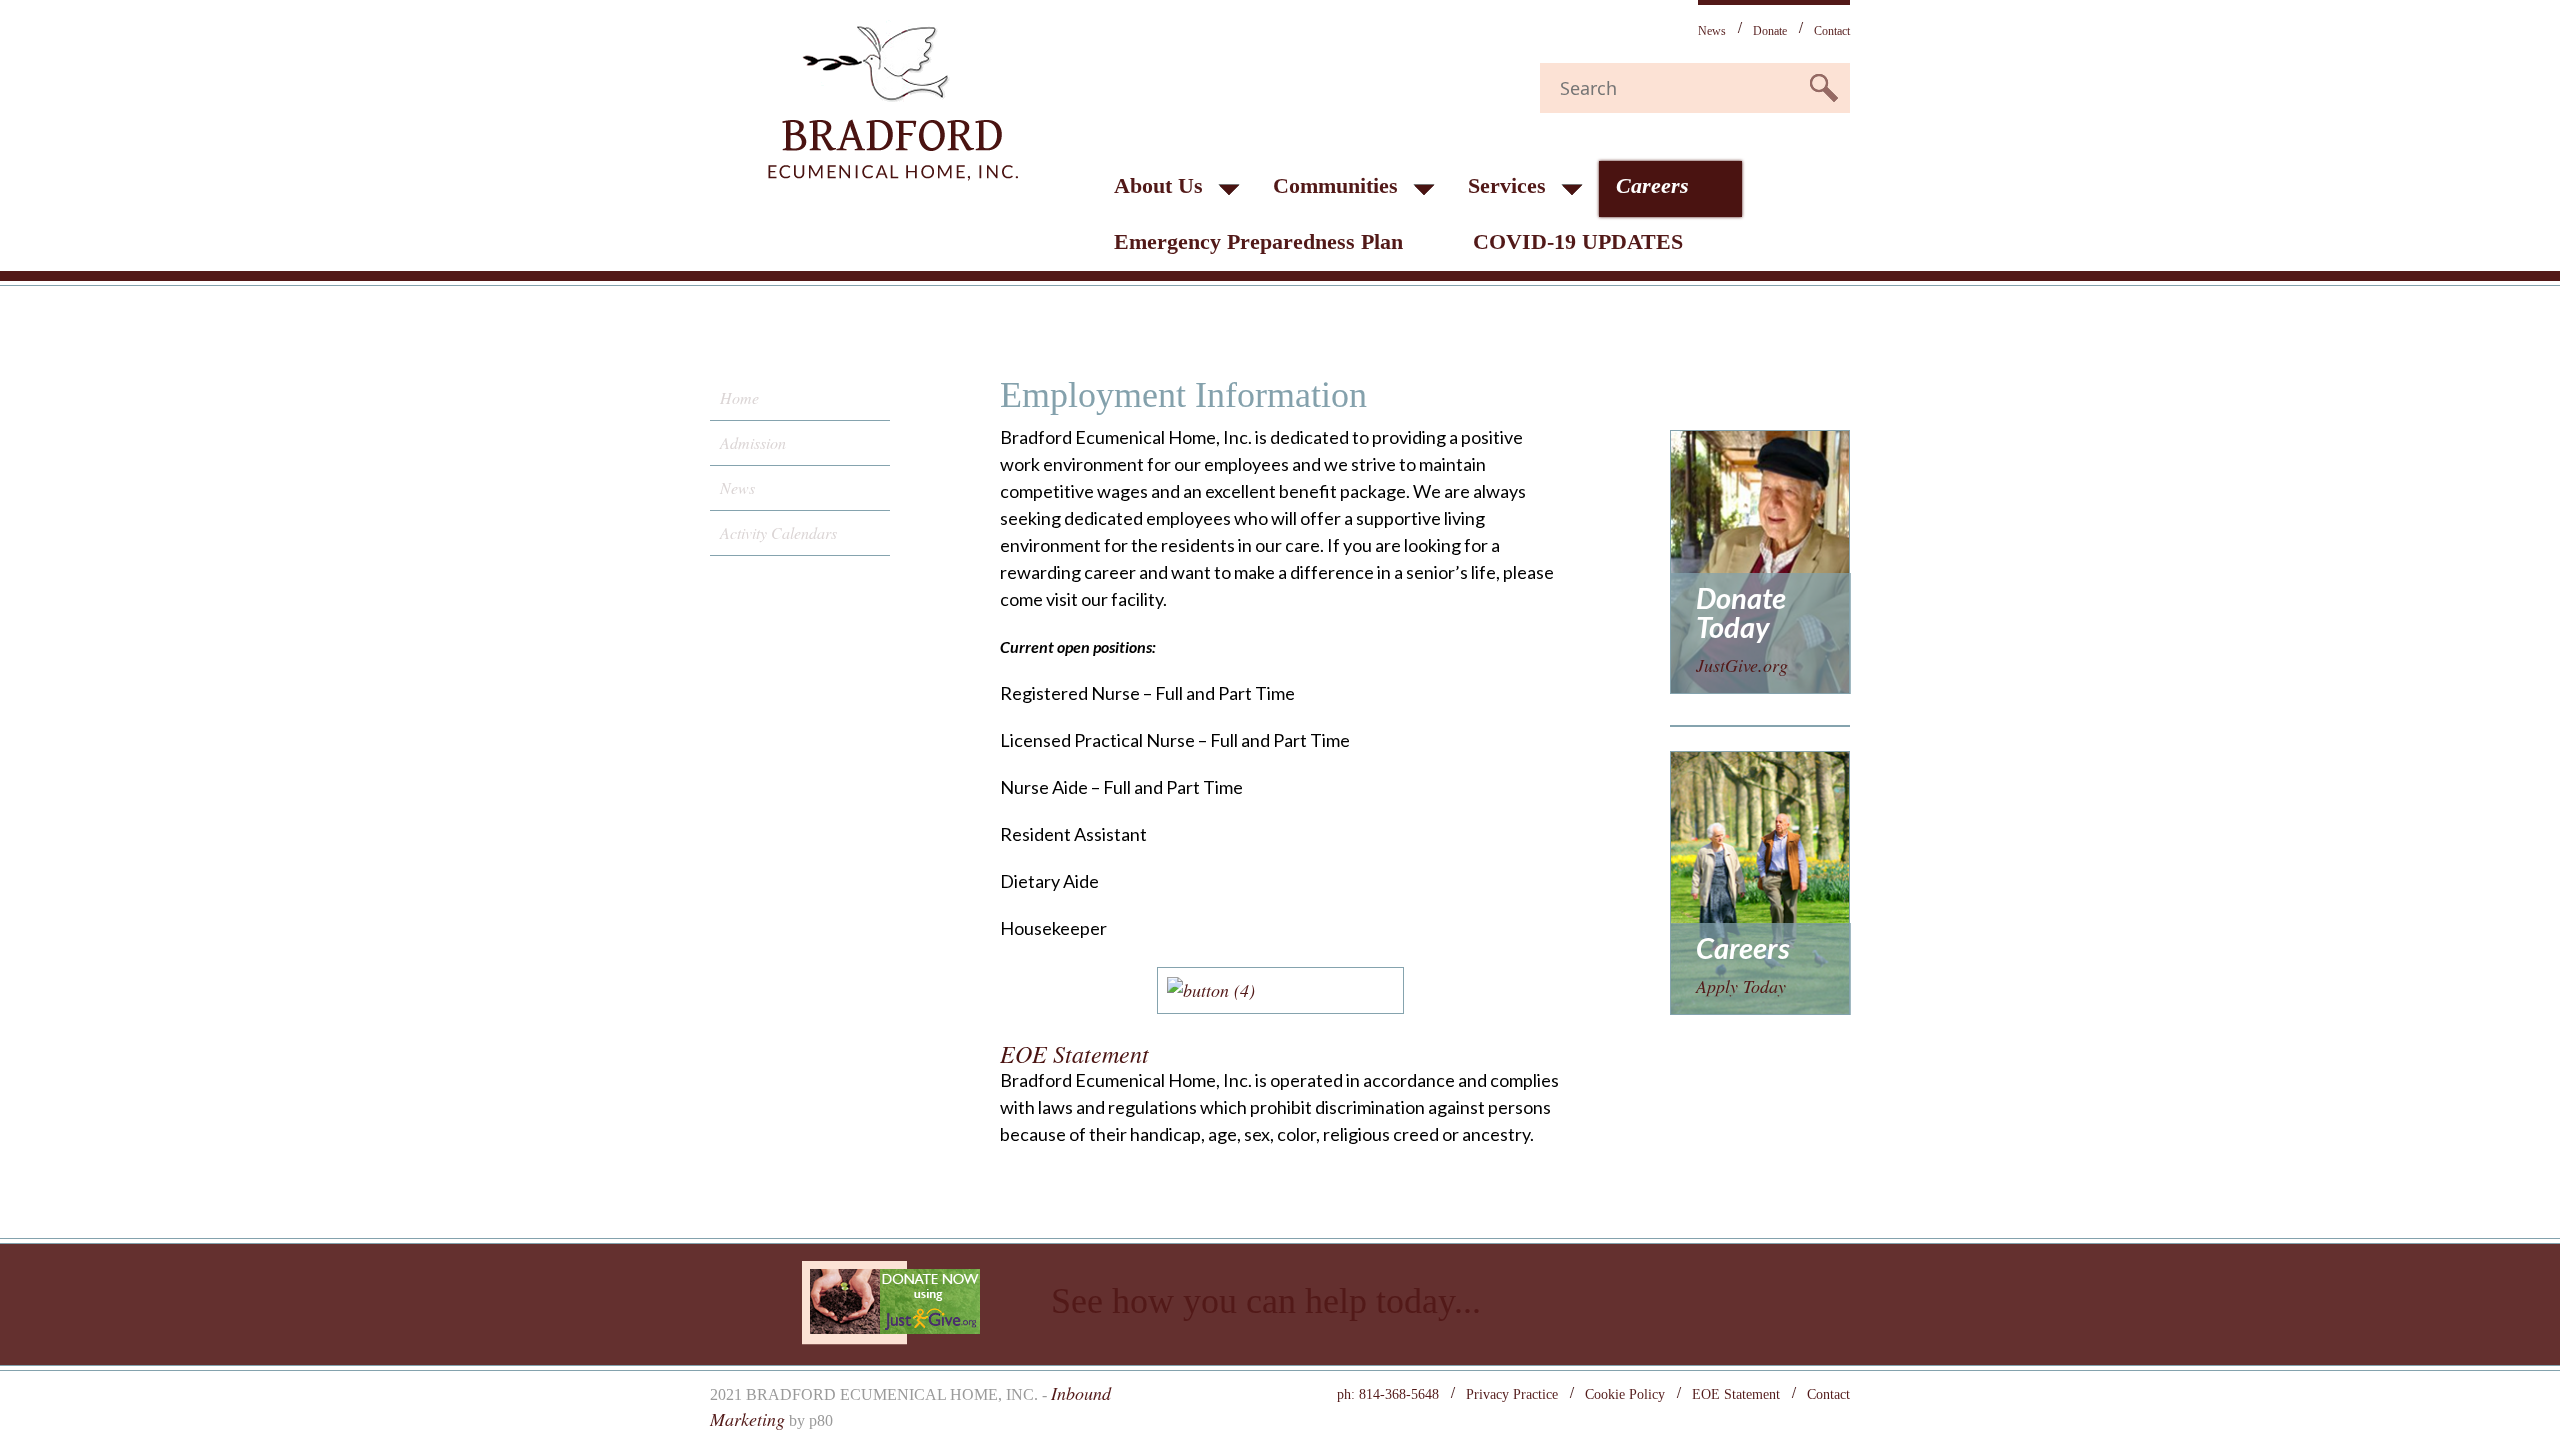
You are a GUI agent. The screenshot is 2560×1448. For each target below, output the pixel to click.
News (1712, 31)
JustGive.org (1742, 665)
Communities (1335, 185)
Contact (1832, 31)
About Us (1158, 185)
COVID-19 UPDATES (1578, 241)
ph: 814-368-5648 (1388, 1394)
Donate (1770, 31)
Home (739, 397)
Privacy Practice (1512, 1394)
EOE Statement (1736, 1394)
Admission (753, 442)
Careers (1652, 185)
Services (1507, 185)
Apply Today (1741, 986)
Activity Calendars (778, 532)
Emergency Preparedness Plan (1258, 241)
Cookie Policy (1625, 1394)
